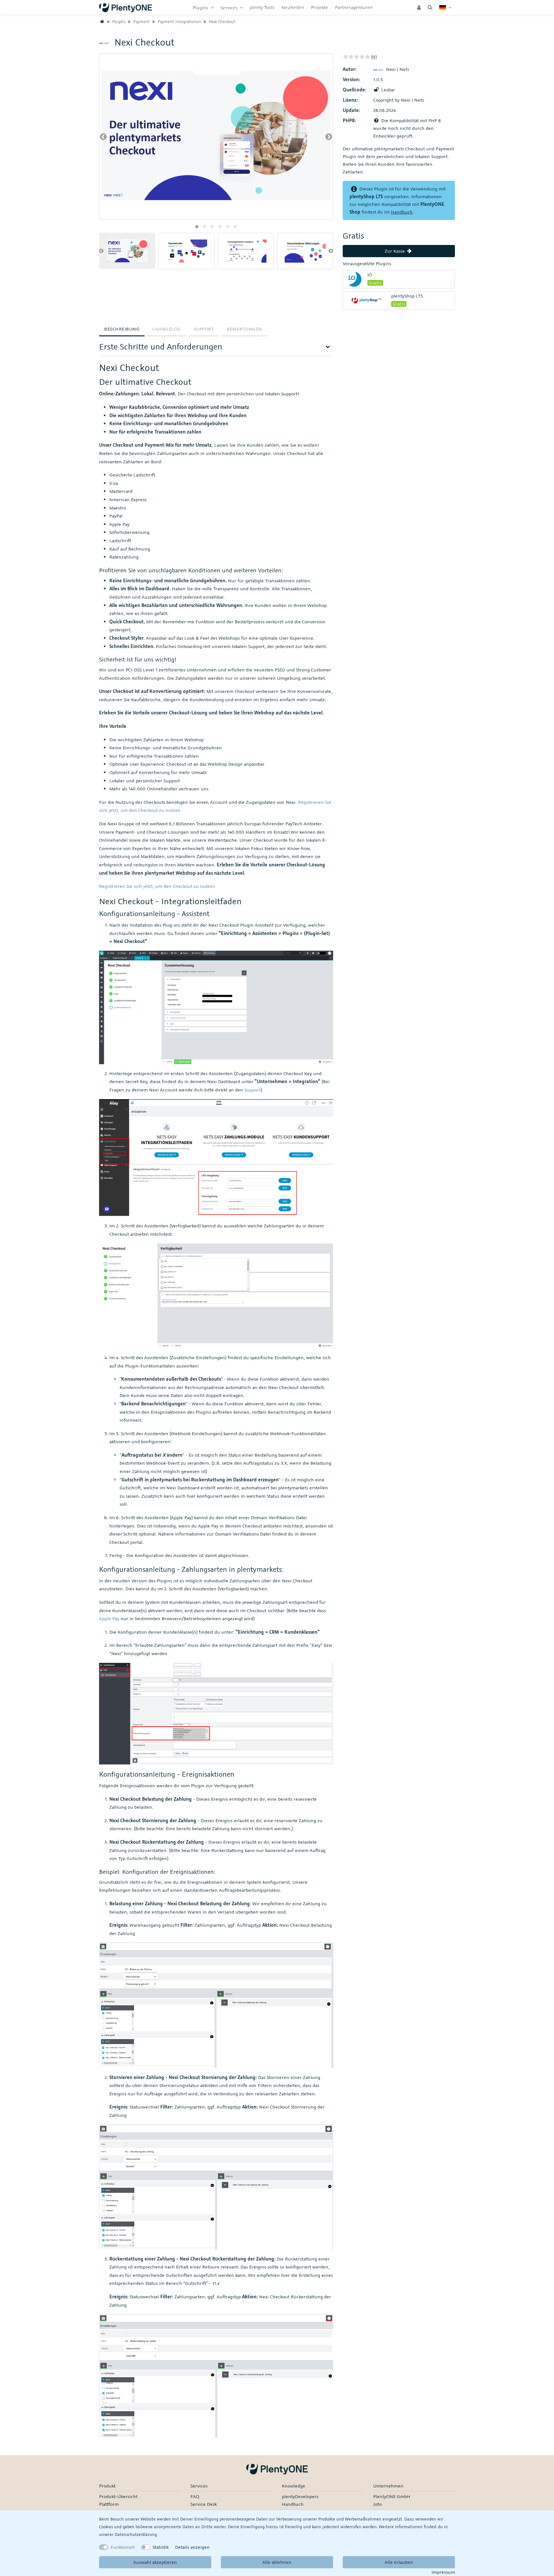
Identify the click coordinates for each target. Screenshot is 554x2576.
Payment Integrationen (179, 21)
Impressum (443, 2572)
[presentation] (103, 137)
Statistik (161, 2547)
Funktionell (123, 2547)
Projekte (320, 7)
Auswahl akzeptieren (155, 2562)
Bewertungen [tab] (244, 329)
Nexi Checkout (222, 21)
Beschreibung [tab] (122, 329)
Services (230, 8)
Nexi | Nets (398, 69)
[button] (197, 227)
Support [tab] (204, 329)
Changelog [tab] (167, 329)
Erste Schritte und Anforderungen (161, 346)
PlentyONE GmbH (392, 2496)
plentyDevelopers (300, 2496)
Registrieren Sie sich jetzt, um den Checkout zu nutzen (157, 886)
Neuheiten (293, 7)
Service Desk (204, 2504)
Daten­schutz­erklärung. (136, 2534)
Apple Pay (109, 1618)
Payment (141, 21)
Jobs (378, 2504)
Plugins (201, 8)
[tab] (216, 349)
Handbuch (402, 212)
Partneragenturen (354, 7)
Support (252, 1090)
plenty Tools (262, 7)
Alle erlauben (399, 2562)
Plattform (109, 2504)
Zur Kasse (395, 251)
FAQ (195, 2496)
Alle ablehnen (277, 2562)
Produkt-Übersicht (118, 2496)
